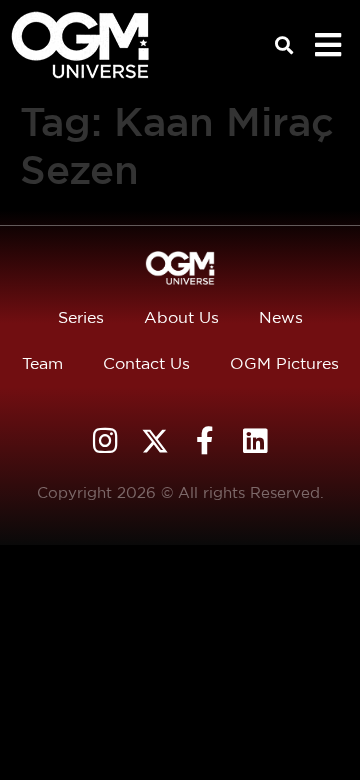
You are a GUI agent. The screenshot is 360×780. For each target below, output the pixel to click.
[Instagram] (105, 441)
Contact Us (146, 363)
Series (81, 317)
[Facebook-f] (205, 441)
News (281, 317)
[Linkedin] (255, 441)
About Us (181, 317)
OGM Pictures (284, 363)
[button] (284, 45)
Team (42, 363)
